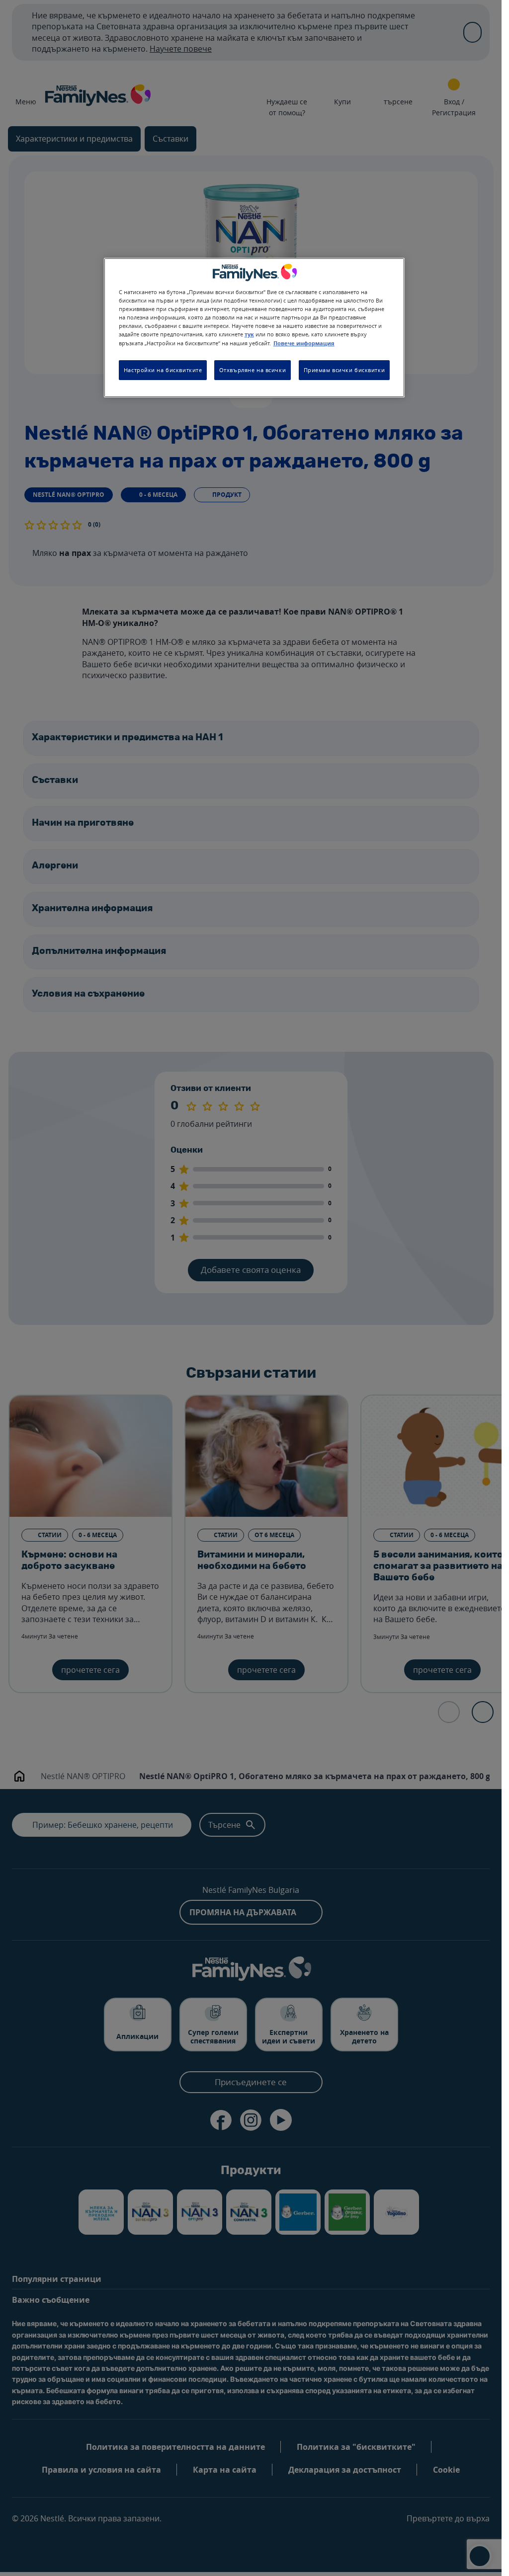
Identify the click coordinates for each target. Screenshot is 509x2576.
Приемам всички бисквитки (344, 370)
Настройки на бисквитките (163, 370)
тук (249, 334)
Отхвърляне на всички (253, 370)
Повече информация (304, 343)
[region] (254, 328)
